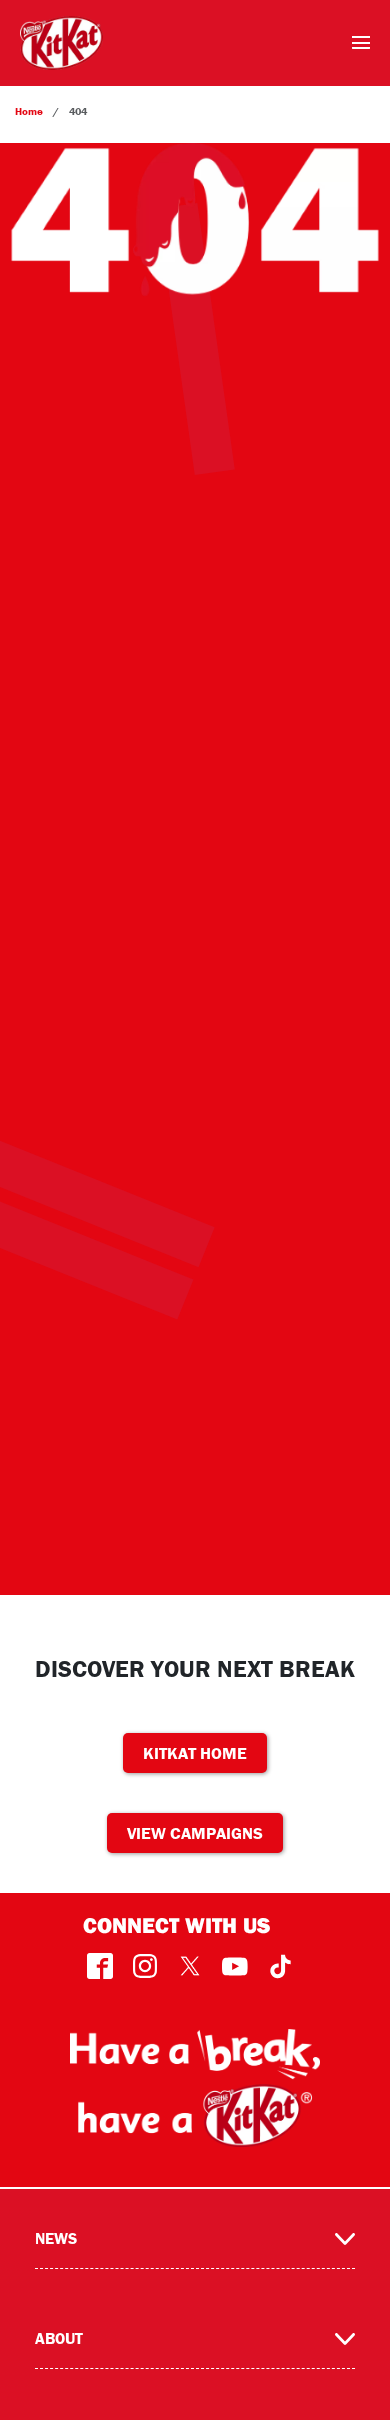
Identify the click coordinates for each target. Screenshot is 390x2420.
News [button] (56, 2238)
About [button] (59, 2338)
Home (29, 111)
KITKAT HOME (195, 1753)
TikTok (280, 1966)
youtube (235, 1966)
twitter (190, 1966)
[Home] (61, 43)
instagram (145, 1966)
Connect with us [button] (176, 1925)
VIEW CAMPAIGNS (195, 1833)
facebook (100, 1966)
